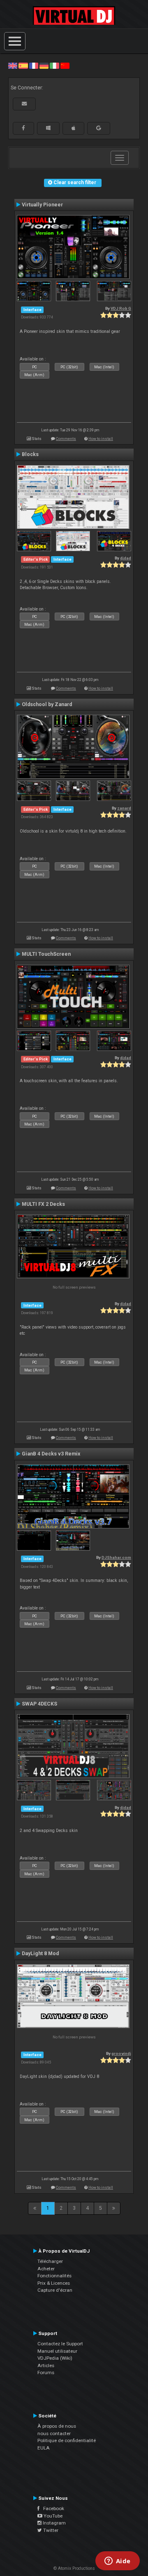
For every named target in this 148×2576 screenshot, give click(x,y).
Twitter (50, 2530)
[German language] (44, 66)
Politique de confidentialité (67, 2440)
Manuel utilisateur (57, 2351)
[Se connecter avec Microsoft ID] (48, 128)
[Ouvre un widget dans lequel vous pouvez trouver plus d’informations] (117, 2562)
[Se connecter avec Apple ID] (73, 128)
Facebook (52, 2508)
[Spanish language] (23, 66)
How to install (101, 439)
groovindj (121, 2053)
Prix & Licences (54, 2283)
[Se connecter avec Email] (24, 104)
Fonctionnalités (54, 2276)
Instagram (54, 2523)
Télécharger (50, 2261)
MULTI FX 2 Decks (43, 1204)
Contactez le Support (60, 2344)
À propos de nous (57, 2426)
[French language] (34, 66)
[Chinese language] (65, 66)
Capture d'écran (55, 2290)
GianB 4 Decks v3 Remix (51, 1454)
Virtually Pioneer (42, 205)
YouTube (52, 2516)
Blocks (30, 454)
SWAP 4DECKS (39, 1704)
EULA (44, 2448)
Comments (66, 439)
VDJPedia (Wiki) (55, 2358)
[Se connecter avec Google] (99, 128)
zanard (124, 808)
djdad (126, 558)
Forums (46, 2372)
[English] (13, 66)
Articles (46, 2365)
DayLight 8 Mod (40, 1954)
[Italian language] (54, 66)
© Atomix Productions (74, 2568)
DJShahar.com (116, 1557)
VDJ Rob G (121, 308)
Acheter (46, 2269)
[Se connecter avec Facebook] (23, 128)
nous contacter (54, 2433)
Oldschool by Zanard (47, 704)
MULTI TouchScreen (46, 954)
